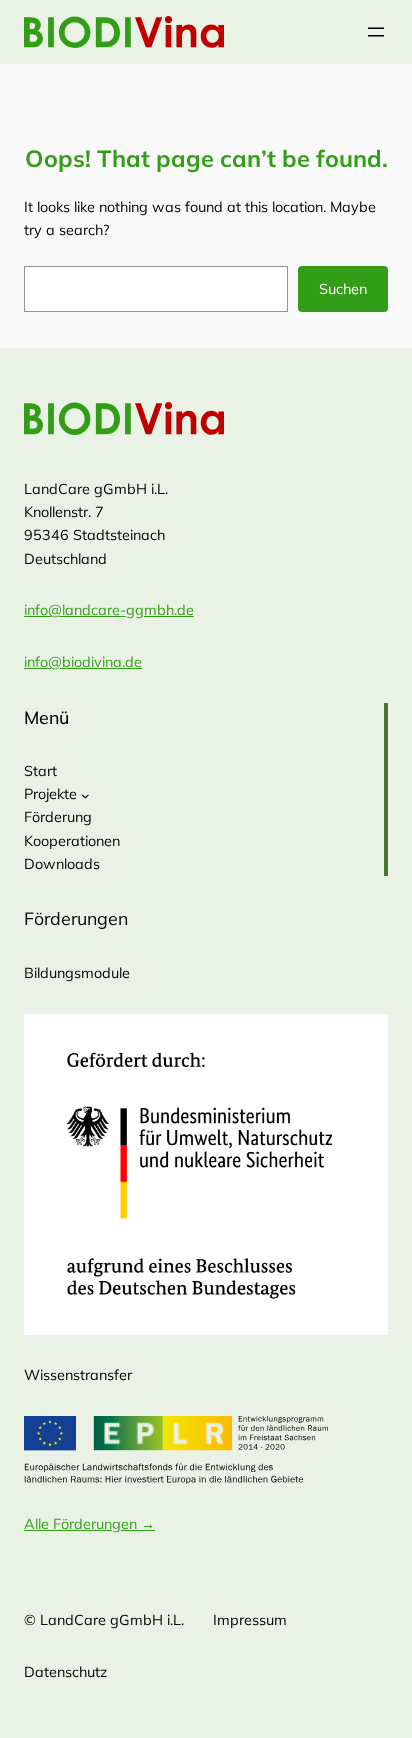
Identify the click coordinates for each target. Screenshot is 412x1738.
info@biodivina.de (83, 662)
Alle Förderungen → (89, 1524)
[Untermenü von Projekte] (85, 795)
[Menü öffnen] (376, 32)
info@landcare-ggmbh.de (109, 610)
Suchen (343, 289)
